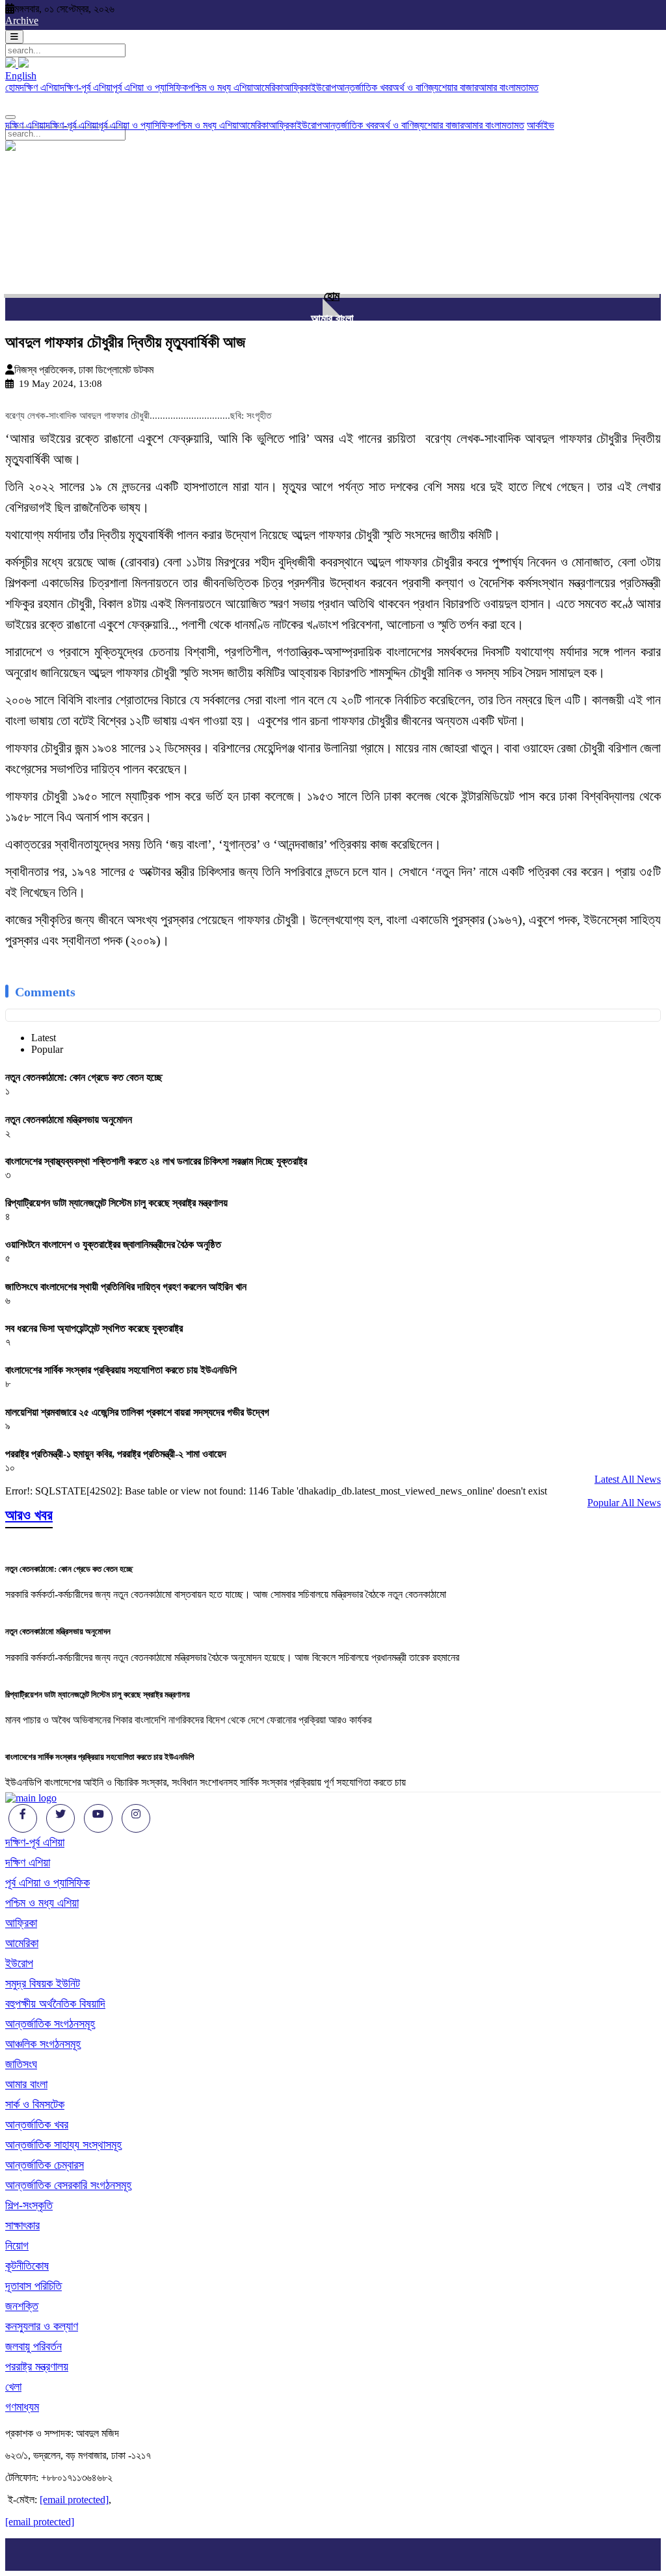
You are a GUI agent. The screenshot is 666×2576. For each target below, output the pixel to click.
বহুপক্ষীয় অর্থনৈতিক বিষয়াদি (55, 2004)
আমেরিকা (268, 87)
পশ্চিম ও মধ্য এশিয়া (220, 87)
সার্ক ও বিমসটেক (35, 2105)
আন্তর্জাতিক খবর (364, 87)
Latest (44, 1038)
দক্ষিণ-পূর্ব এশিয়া (86, 87)
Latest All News (628, 1479)
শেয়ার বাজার (458, 87)
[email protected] (74, 2500)
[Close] (10, 117)
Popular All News (624, 1503)
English (21, 76)
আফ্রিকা (297, 87)
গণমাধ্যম (22, 2407)
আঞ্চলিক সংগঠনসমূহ (43, 2044)
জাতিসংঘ (21, 2064)
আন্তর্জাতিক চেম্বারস (45, 2165)
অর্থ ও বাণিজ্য (415, 87)
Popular (47, 1049)
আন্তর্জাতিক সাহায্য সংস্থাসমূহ (63, 2145)
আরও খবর (29, 1515)
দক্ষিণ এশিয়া (40, 87)
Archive (22, 20)
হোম (12, 87)
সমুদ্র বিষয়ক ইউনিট (43, 1984)
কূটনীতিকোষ (27, 2266)
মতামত (527, 87)
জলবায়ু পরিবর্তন (33, 2346)
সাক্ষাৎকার (22, 2225)
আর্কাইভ (540, 125)
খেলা (13, 2387)
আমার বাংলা (497, 87)
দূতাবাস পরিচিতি (33, 2286)
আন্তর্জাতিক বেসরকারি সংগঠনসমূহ (68, 2185)
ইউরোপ (324, 87)
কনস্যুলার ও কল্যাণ (42, 2326)
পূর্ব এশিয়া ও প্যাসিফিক (150, 87)
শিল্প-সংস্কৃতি (29, 2205)
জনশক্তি (22, 2306)
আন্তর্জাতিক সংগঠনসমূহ (50, 2024)
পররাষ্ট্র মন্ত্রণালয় (37, 2367)
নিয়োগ (17, 2246)
